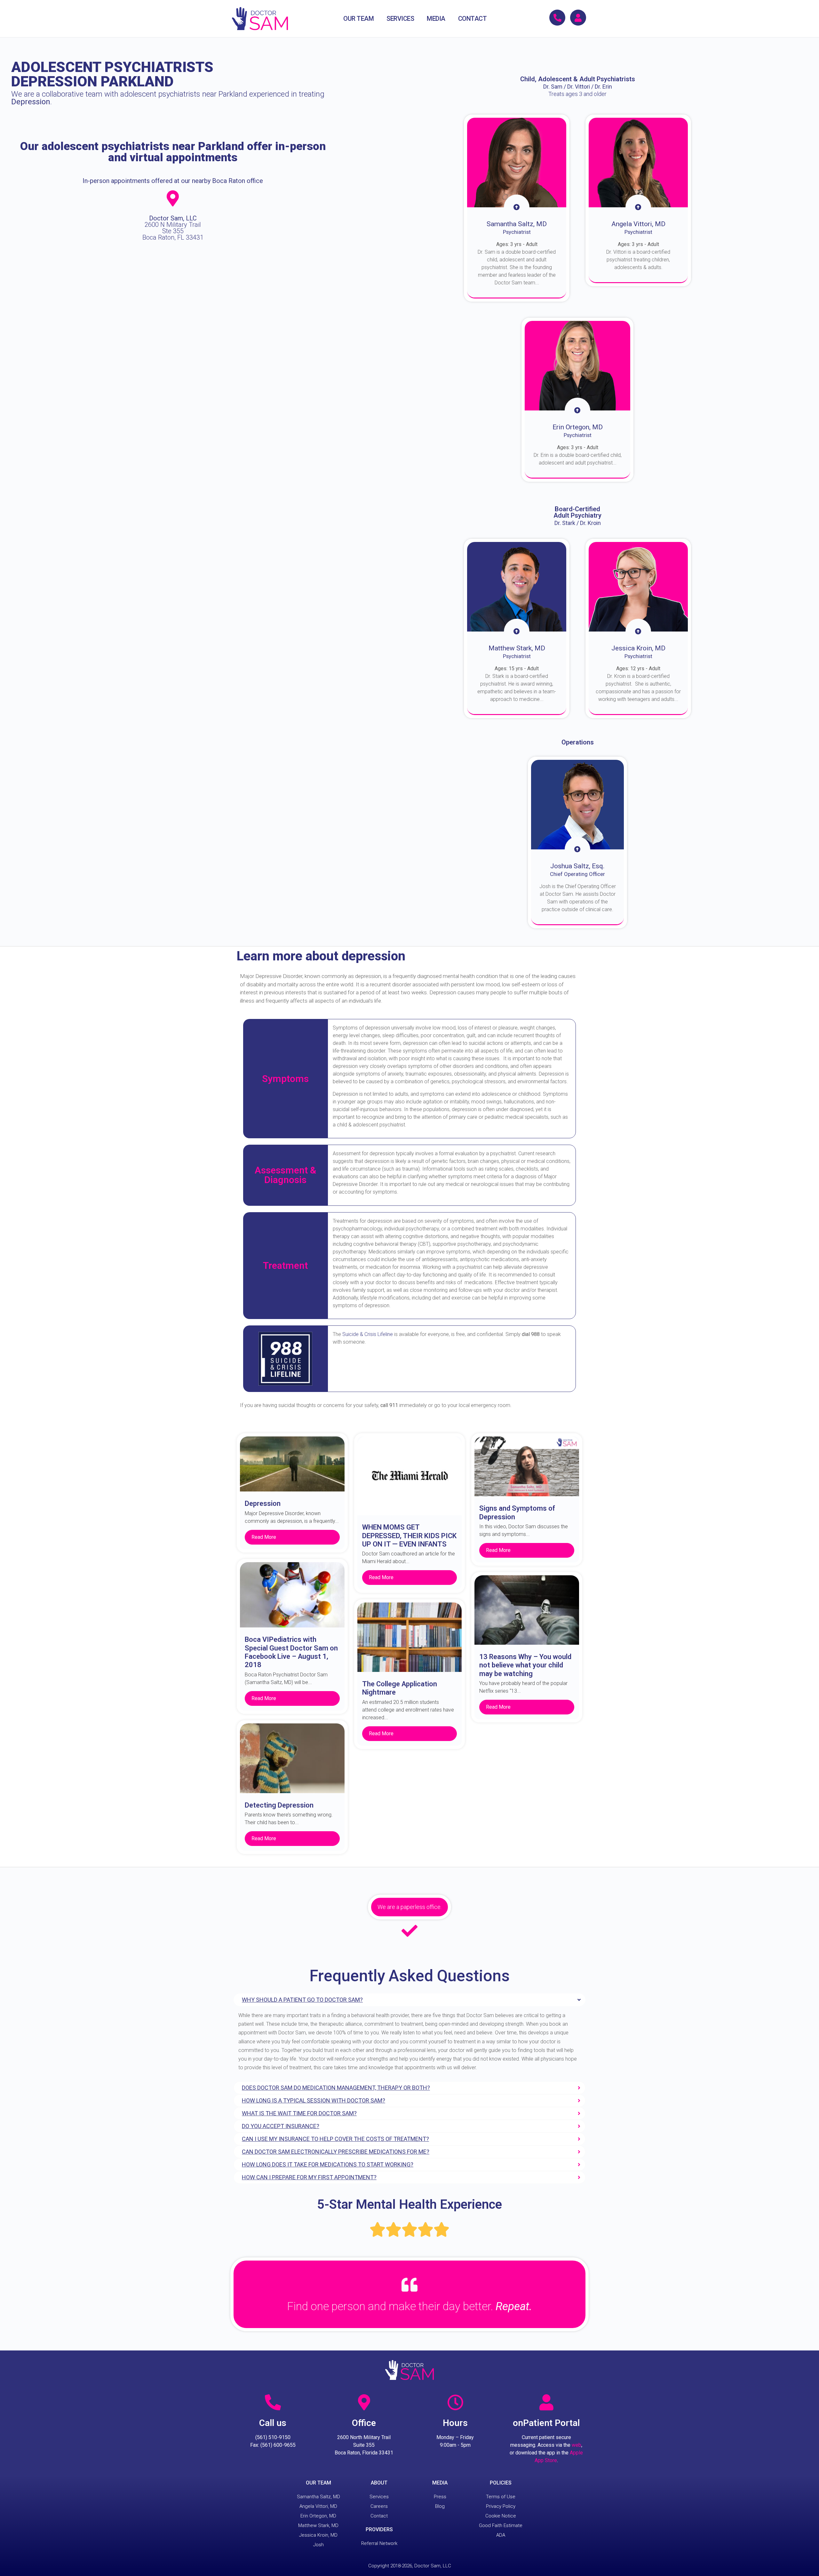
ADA (501, 2535)
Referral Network (379, 2543)
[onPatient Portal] (546, 2402)
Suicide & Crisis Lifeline (368, 1334)
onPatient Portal (546, 2423)
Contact (379, 2516)
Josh (318, 2545)
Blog (440, 2506)
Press (440, 2497)
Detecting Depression (279, 1805)
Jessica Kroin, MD (318, 2535)
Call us (273, 2423)
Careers (379, 2506)
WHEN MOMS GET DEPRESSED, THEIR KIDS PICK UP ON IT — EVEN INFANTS (409, 1536)
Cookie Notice (501, 2516)
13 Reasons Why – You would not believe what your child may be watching (525, 1665)
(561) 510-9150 (273, 2437)
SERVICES (400, 19)
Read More (264, 1537)
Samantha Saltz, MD (318, 2497)
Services (379, 2497)
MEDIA (436, 19)
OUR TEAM (358, 19)
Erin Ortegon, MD (318, 2516)
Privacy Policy (501, 2506)
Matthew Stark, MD (318, 2525)
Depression (263, 1503)
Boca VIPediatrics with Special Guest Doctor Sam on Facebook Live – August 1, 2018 (291, 1652)
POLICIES (501, 2483)
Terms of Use (501, 2497)
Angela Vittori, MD (318, 2506)
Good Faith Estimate (501, 2525)
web (576, 2445)
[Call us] (273, 2402)
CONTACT (473, 19)
